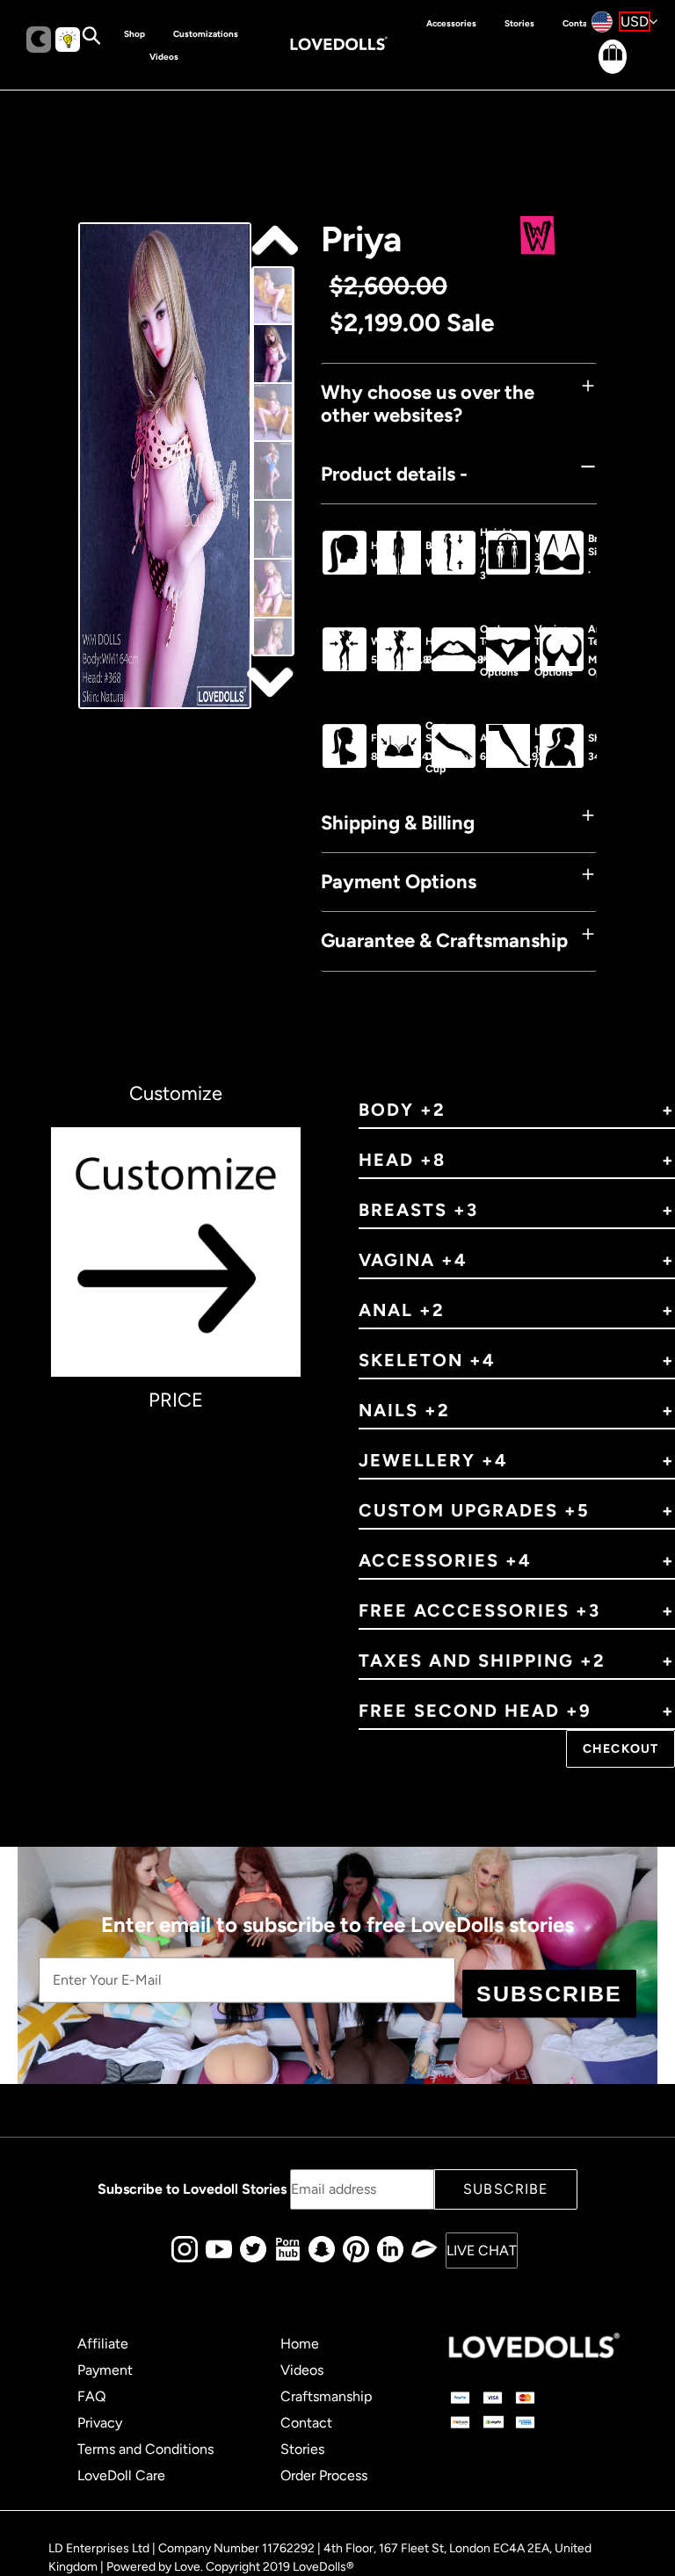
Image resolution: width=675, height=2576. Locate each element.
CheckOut (621, 1749)
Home (300, 2344)
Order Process (324, 2475)
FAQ (91, 2396)
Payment (105, 2370)
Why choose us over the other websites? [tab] (428, 404)
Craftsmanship (326, 2396)
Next (272, 242)
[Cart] (598, 71)
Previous (272, 681)
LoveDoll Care (121, 2475)
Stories (302, 2449)
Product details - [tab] (394, 474)
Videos (302, 2370)
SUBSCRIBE (549, 1994)
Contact (306, 2423)
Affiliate (103, 2344)
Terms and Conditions (145, 2449)
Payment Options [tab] (399, 882)
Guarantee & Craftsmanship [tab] (444, 941)
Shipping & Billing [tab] (398, 823)
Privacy (100, 2423)
